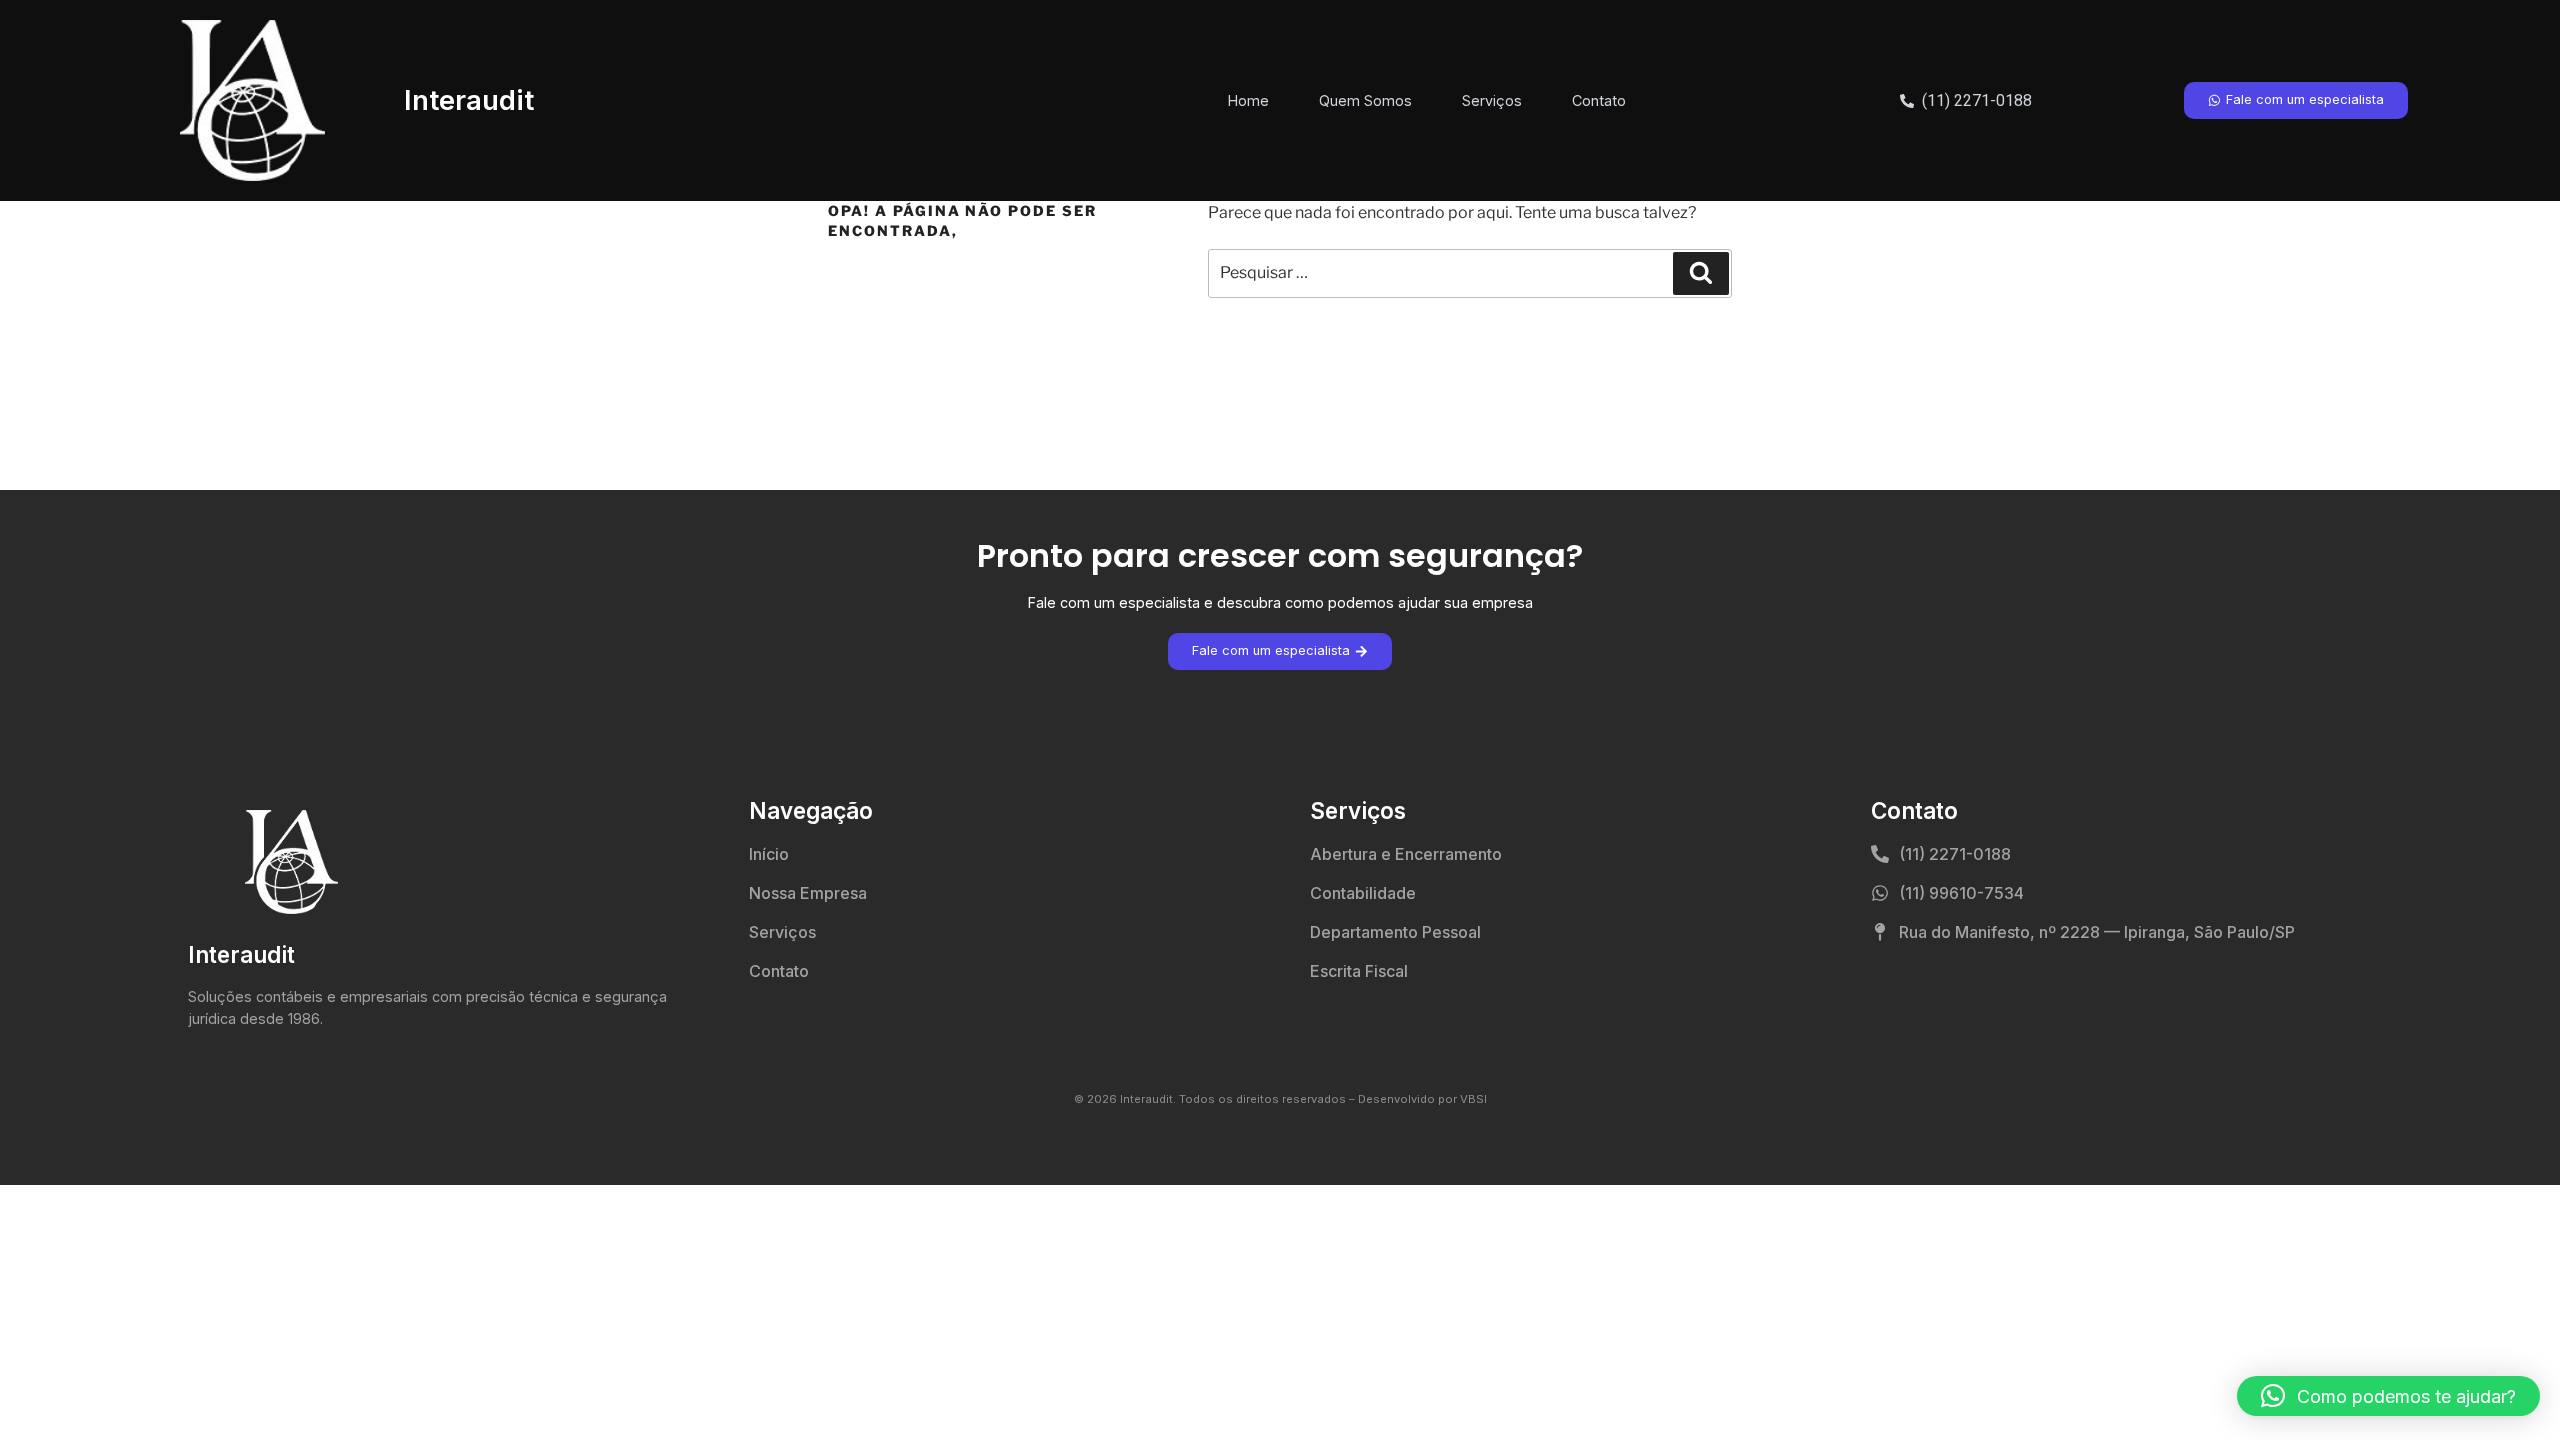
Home (1248, 100)
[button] (2388, 1396)
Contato (1599, 100)
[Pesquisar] (1701, 273)
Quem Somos (1365, 100)
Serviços (1492, 100)
